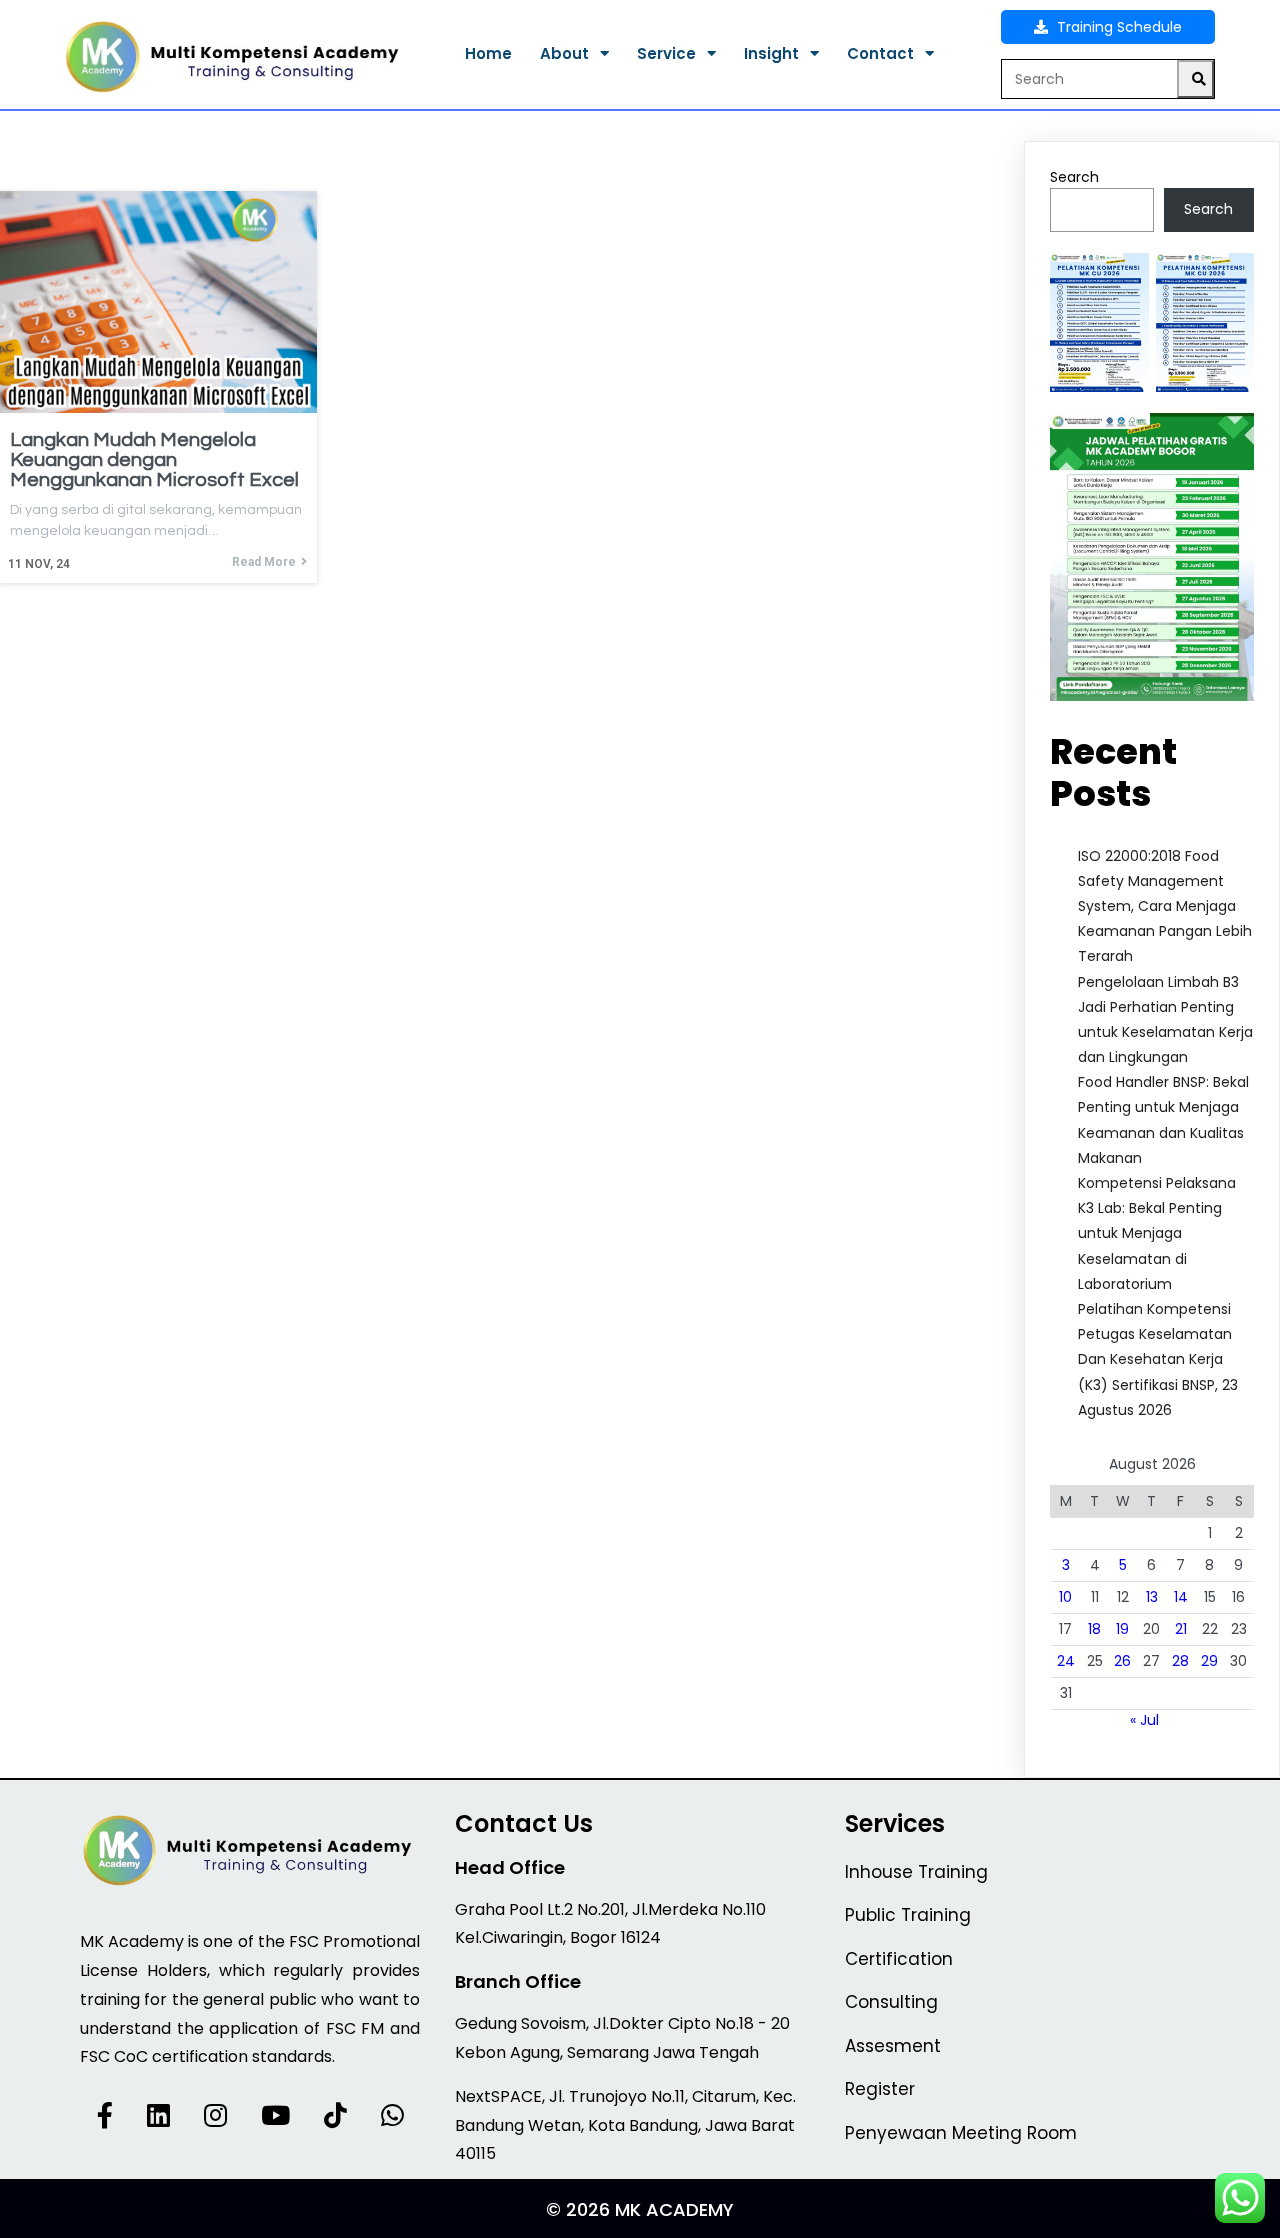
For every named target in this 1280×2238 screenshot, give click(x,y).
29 (1209, 1661)
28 (1180, 1661)
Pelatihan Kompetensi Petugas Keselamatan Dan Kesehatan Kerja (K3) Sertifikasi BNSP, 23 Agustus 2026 (1158, 1359)
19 (1122, 1629)
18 (1094, 1629)
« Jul (1144, 1720)
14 (1181, 1597)
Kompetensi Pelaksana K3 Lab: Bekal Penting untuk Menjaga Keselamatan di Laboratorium (1157, 1233)
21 (1181, 1629)
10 (1065, 1597)
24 (1066, 1661)
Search (1074, 177)
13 (1152, 1597)
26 (1122, 1661)
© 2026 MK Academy (640, 2209)
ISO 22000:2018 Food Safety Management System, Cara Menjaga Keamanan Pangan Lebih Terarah (1165, 906)
